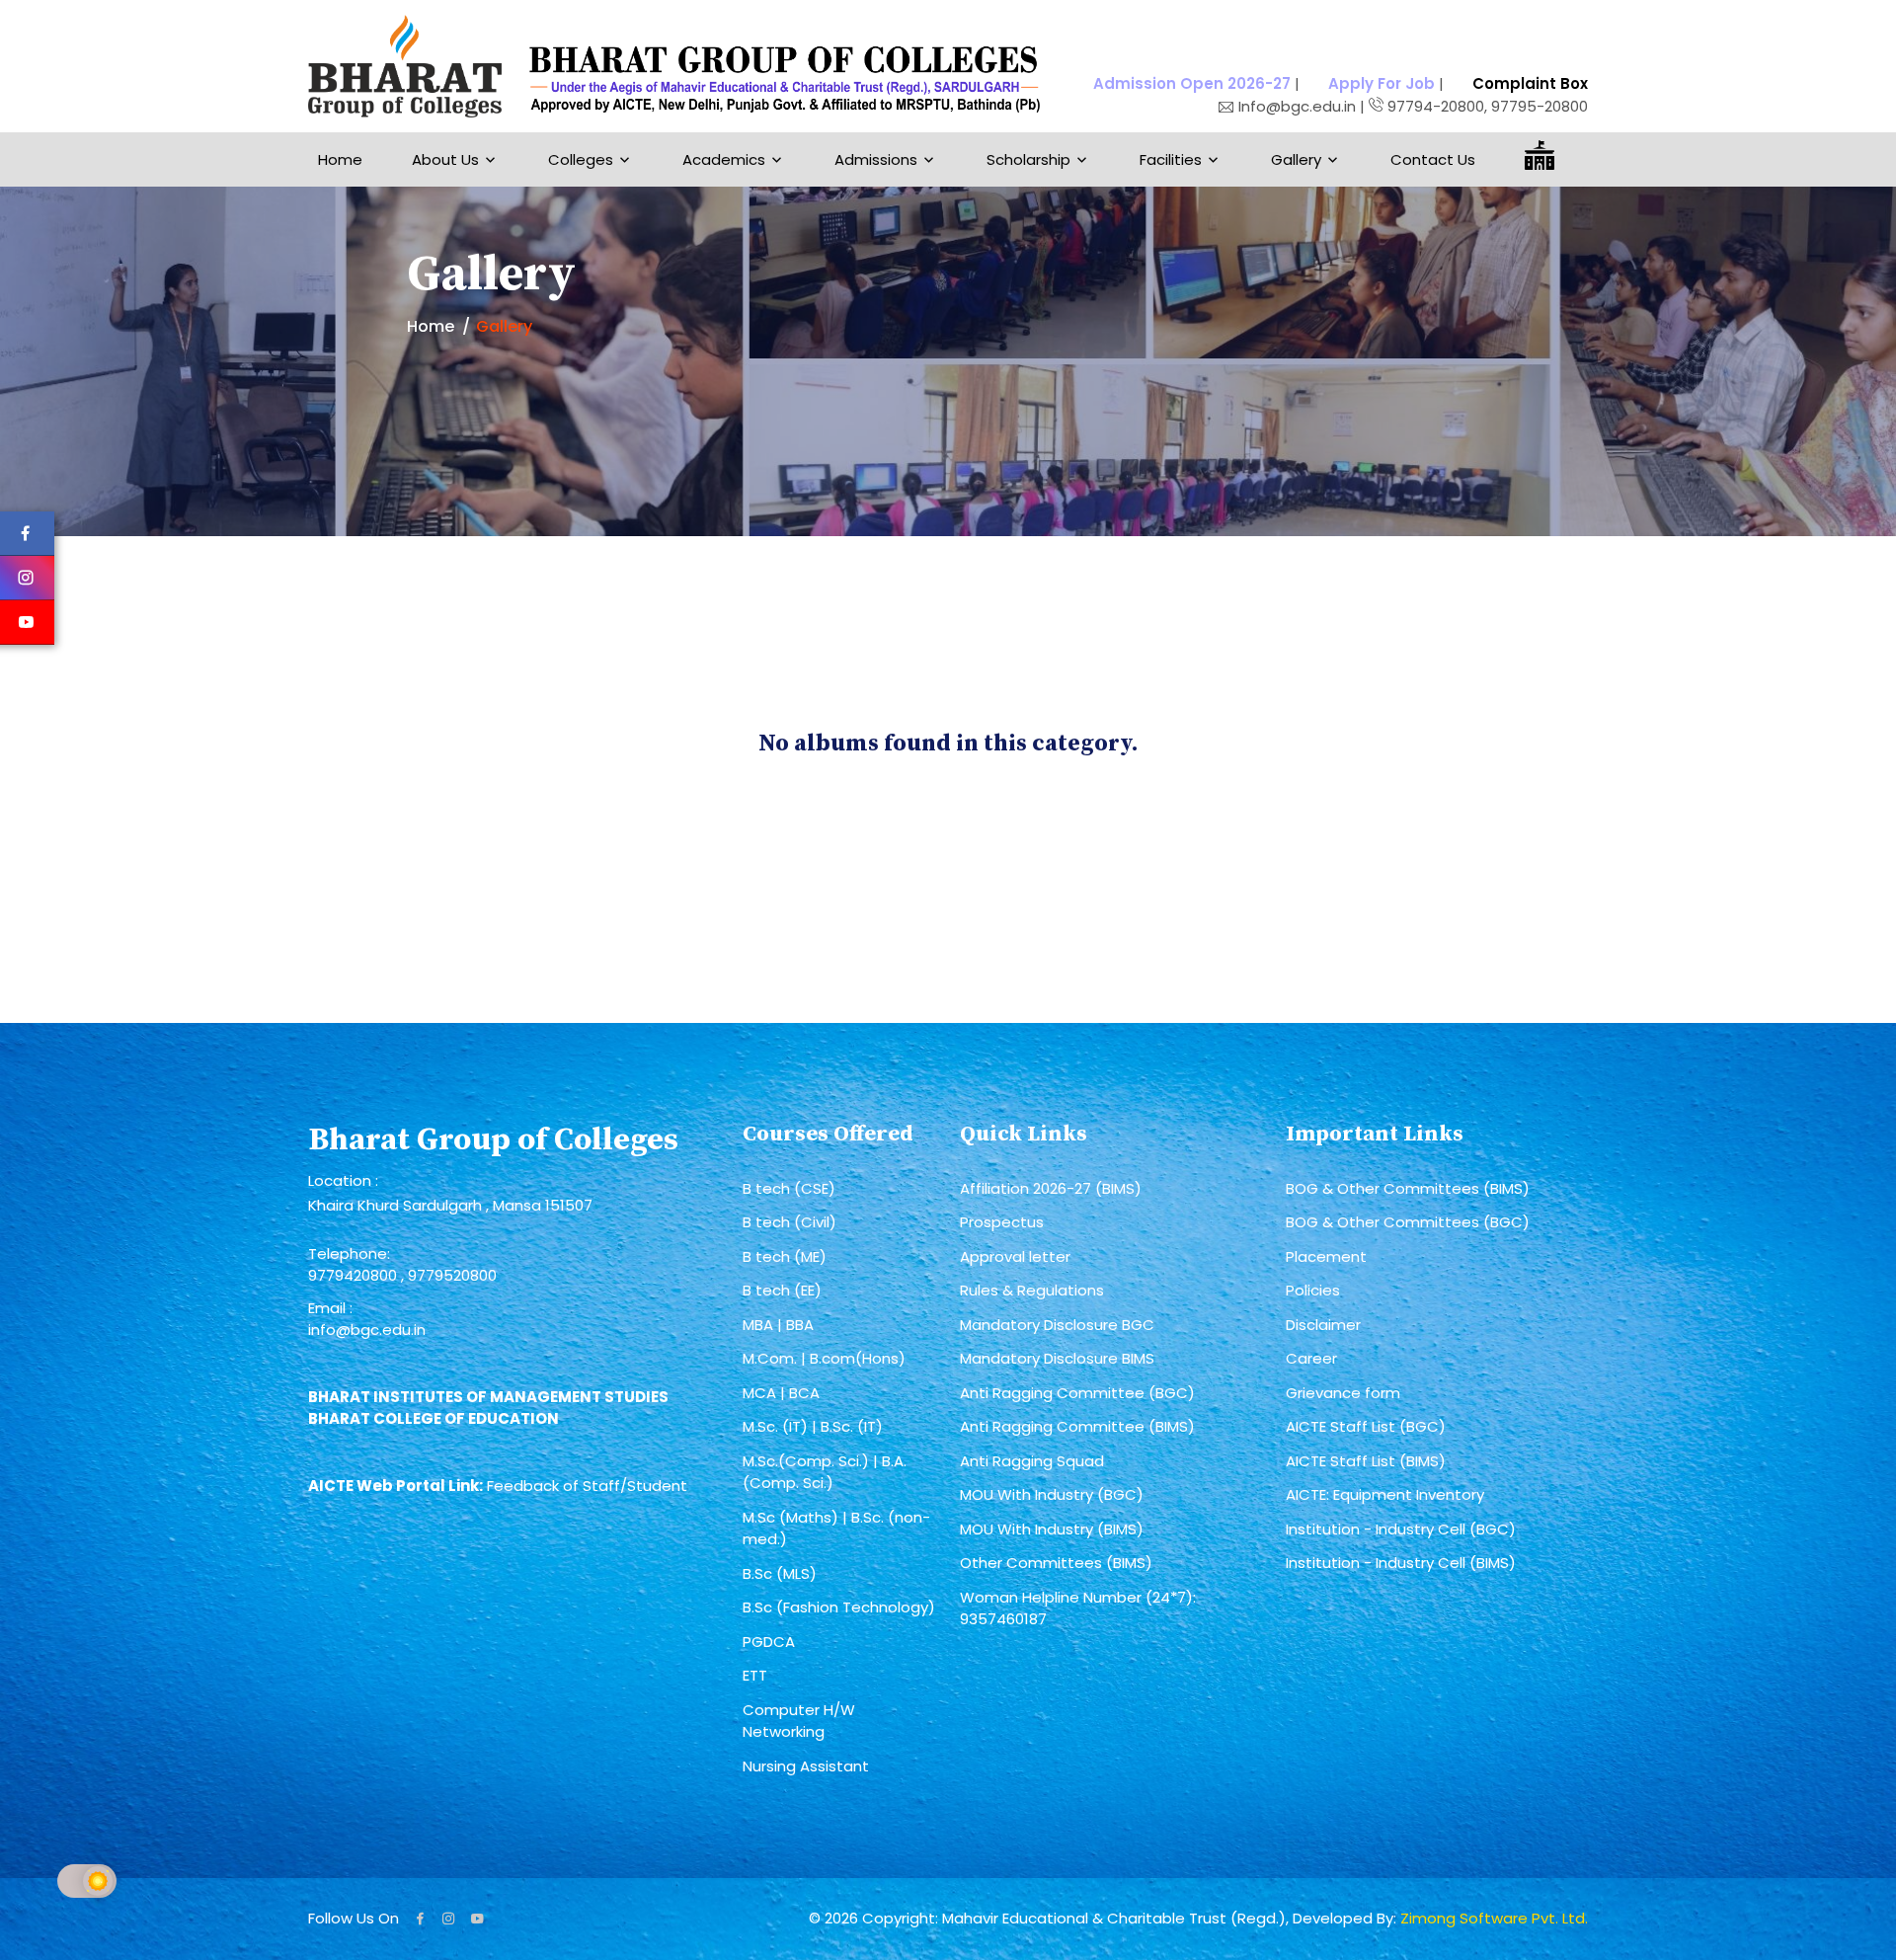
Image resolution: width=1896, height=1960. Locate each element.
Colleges (581, 159)
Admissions (876, 159)
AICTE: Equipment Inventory (1385, 1494)
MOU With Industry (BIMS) (1052, 1529)
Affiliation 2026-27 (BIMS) (1051, 1188)
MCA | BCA (781, 1393)
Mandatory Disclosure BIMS (1057, 1358)
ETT (755, 1675)
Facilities (1171, 159)
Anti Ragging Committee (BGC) (1077, 1393)
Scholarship (1028, 159)
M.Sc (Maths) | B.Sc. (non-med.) (836, 1529)
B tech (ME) (785, 1256)
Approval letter (1015, 1256)
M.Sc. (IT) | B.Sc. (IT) (813, 1426)
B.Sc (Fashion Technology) (839, 1607)
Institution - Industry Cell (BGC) (1401, 1529)
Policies (1313, 1290)
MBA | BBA (778, 1325)
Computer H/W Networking (799, 1721)
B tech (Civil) (790, 1222)
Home (340, 159)
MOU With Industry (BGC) (1052, 1494)
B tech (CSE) (789, 1188)
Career (1311, 1358)
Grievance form (1343, 1393)
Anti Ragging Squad (1032, 1461)
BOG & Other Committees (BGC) (1408, 1222)
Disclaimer (1323, 1325)
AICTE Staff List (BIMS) (1366, 1461)
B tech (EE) (782, 1290)
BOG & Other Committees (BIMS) (1408, 1188)
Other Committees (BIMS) (1056, 1563)
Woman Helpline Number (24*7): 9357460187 (1078, 1608)
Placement (1326, 1256)
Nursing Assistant (806, 1766)
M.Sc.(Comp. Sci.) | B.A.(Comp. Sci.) (825, 1472)
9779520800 (452, 1275)
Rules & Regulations (1032, 1290)
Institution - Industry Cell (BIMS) (1401, 1563)
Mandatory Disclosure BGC (1057, 1325)
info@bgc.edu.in (367, 1330)
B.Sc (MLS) (780, 1573)
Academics (724, 159)
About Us (445, 159)
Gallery (1296, 159)
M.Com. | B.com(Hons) (824, 1358)
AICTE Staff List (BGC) (1366, 1426)
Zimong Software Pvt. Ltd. (1494, 1918)
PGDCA (769, 1642)
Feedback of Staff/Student (587, 1486)
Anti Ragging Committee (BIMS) (1077, 1426)
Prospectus (1002, 1222)
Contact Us (1433, 159)
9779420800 (355, 1275)
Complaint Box (1530, 83)
